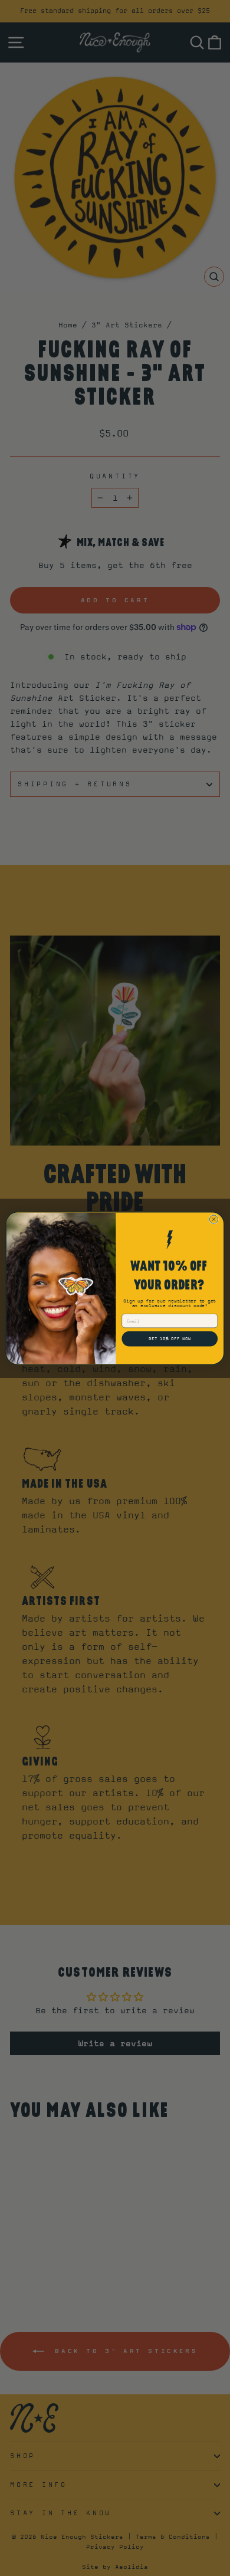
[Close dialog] (213, 1219)
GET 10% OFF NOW (170, 1338)
